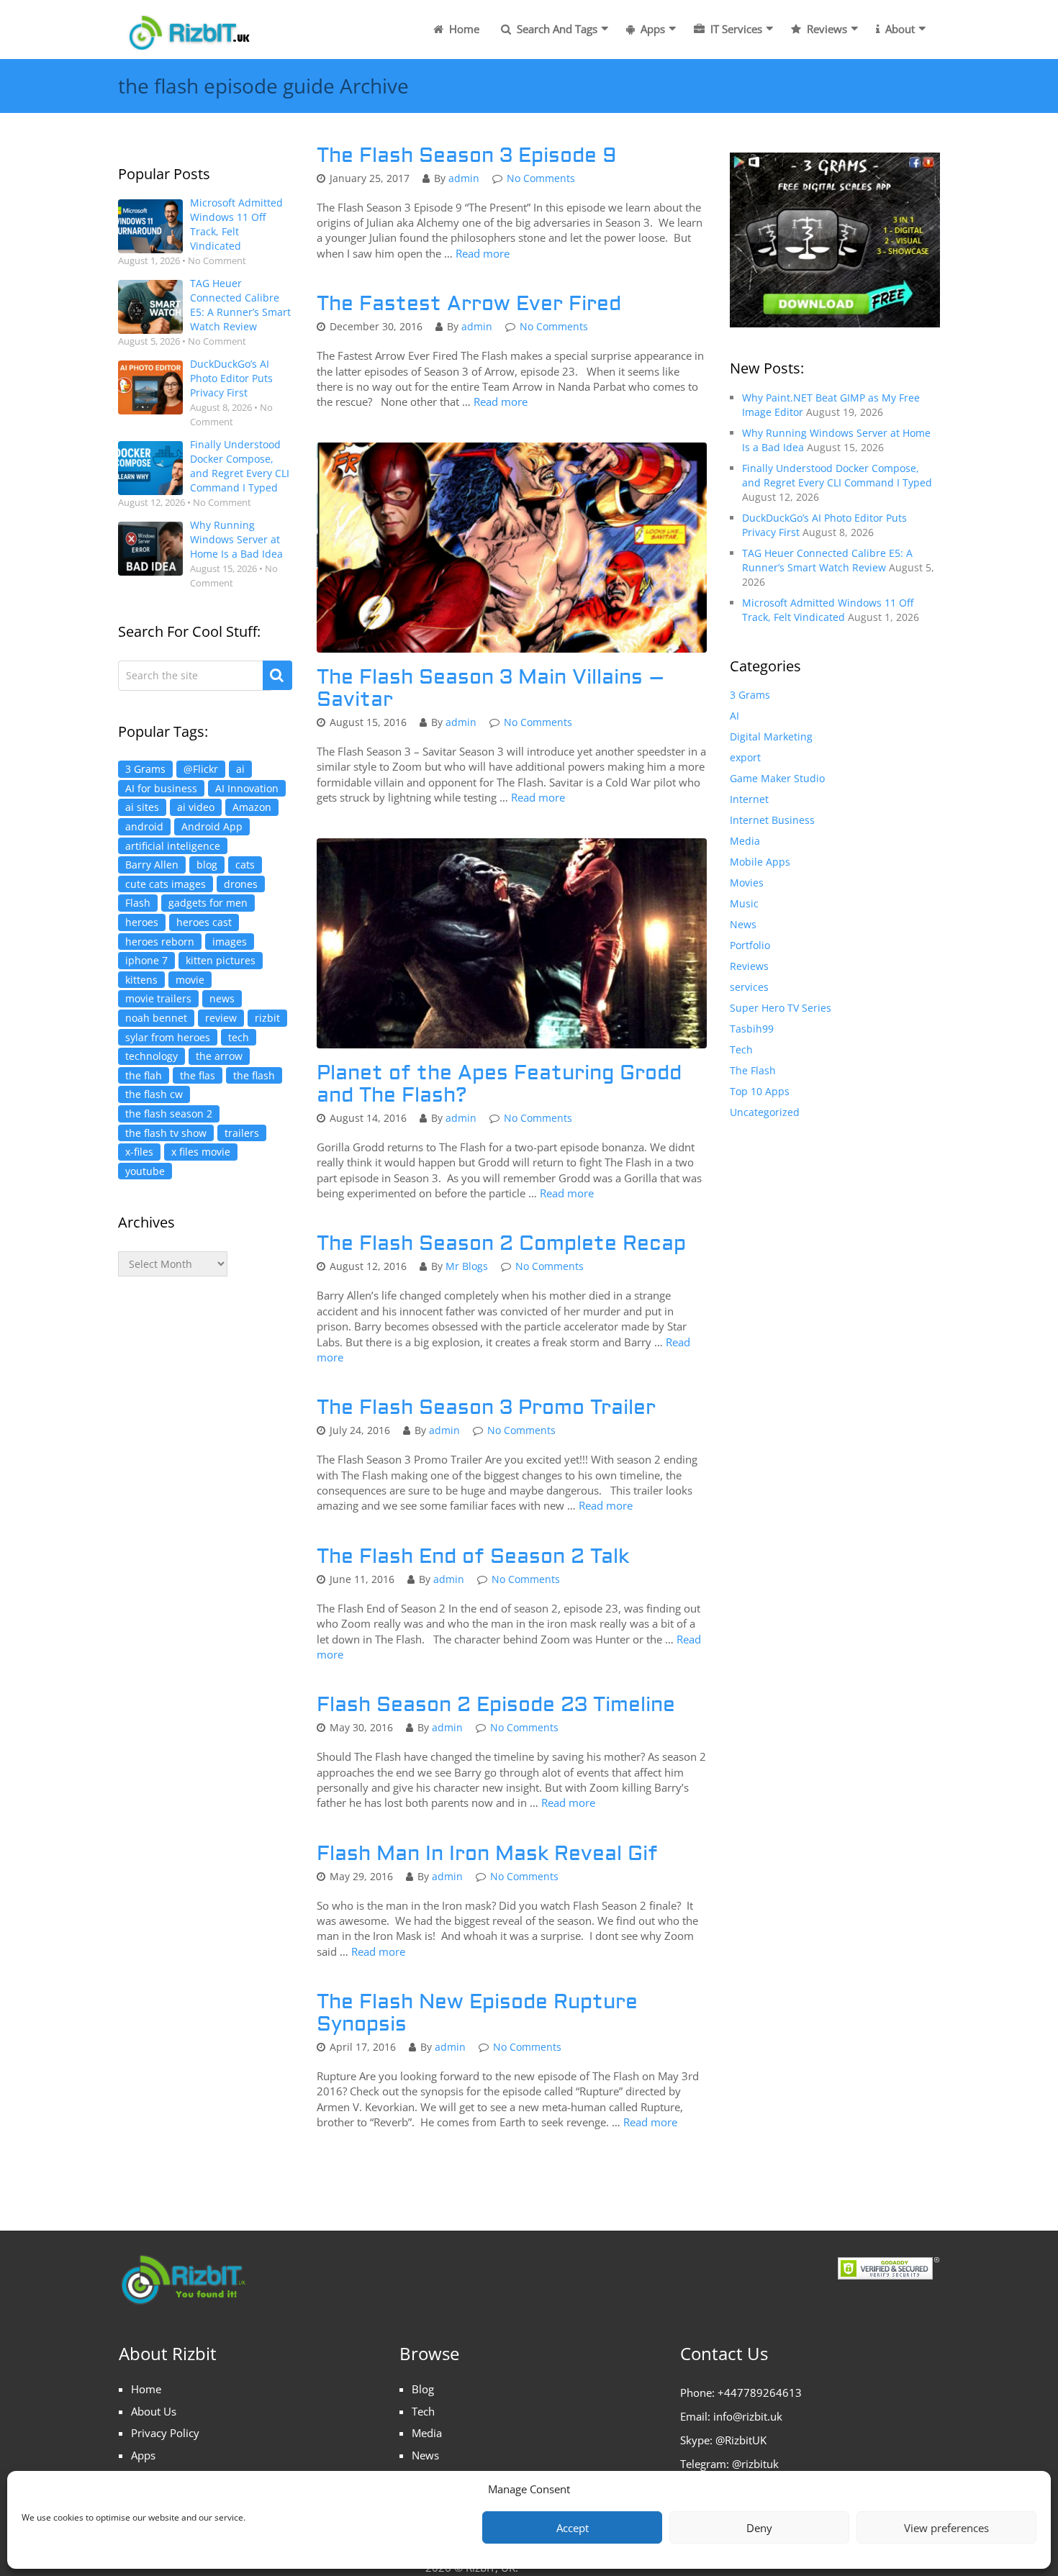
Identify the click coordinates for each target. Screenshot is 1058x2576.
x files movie (201, 1152)
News (743, 924)
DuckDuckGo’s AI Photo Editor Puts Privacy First (231, 378)
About (899, 29)
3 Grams (145, 769)
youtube (145, 1171)
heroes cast (204, 922)
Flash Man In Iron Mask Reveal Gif (487, 1854)
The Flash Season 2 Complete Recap (501, 1244)
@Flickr (201, 769)
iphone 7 (146, 960)
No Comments (541, 178)
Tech (741, 1049)
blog (207, 865)
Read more (483, 253)
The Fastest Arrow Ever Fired (469, 304)
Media (745, 841)
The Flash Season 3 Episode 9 (467, 156)
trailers (242, 1133)
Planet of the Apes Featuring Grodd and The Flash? (499, 1084)
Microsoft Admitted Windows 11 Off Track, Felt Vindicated (236, 224)
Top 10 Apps (760, 1091)
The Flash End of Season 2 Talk (473, 1557)
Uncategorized (765, 1112)
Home (463, 29)
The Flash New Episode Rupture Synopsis (477, 2013)
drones (241, 884)
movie (190, 980)
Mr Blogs (467, 1266)
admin (464, 178)
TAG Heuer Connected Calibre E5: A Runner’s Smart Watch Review (240, 305)
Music (744, 903)
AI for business (161, 788)
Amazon (252, 807)
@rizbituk (755, 2464)
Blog (423, 2389)
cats (245, 865)
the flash (254, 1075)
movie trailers (158, 998)
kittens (141, 980)
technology (152, 1056)
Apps (651, 29)
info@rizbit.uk (748, 2416)
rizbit (267, 1018)
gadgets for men (208, 903)
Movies (747, 883)
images (230, 942)
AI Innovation (247, 788)
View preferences (946, 2528)
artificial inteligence (173, 846)
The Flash (753, 1070)
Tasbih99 (752, 1029)
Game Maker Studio (777, 778)
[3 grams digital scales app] (835, 239)
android (144, 826)
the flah (144, 1075)
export (745, 757)
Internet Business (772, 820)
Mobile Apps (760, 862)
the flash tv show (166, 1133)
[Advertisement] (205, 1530)
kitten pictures (221, 960)
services (749, 987)
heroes (142, 922)
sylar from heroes (168, 1037)
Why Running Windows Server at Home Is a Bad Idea (236, 539)
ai (240, 769)
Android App (212, 826)
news (222, 998)
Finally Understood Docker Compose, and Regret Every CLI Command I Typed (240, 466)
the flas (198, 1075)
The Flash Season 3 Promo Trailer (486, 1408)
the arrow (219, 1056)
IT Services (735, 29)
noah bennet (156, 1018)
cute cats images (166, 884)
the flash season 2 (169, 1114)
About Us (154, 2411)
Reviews (826, 29)
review (221, 1018)
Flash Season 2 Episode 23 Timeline (496, 1705)
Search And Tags (556, 29)
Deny (759, 2528)
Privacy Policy (165, 2433)
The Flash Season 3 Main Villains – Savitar (490, 689)
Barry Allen (152, 865)
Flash (138, 903)
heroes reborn (160, 942)
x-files (139, 1152)
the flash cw (154, 1094)
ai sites (142, 807)
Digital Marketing (771, 736)
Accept (573, 2528)
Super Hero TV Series (781, 1008)
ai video (196, 807)
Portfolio (750, 945)
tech (239, 1037)
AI (734, 716)
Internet (749, 799)
